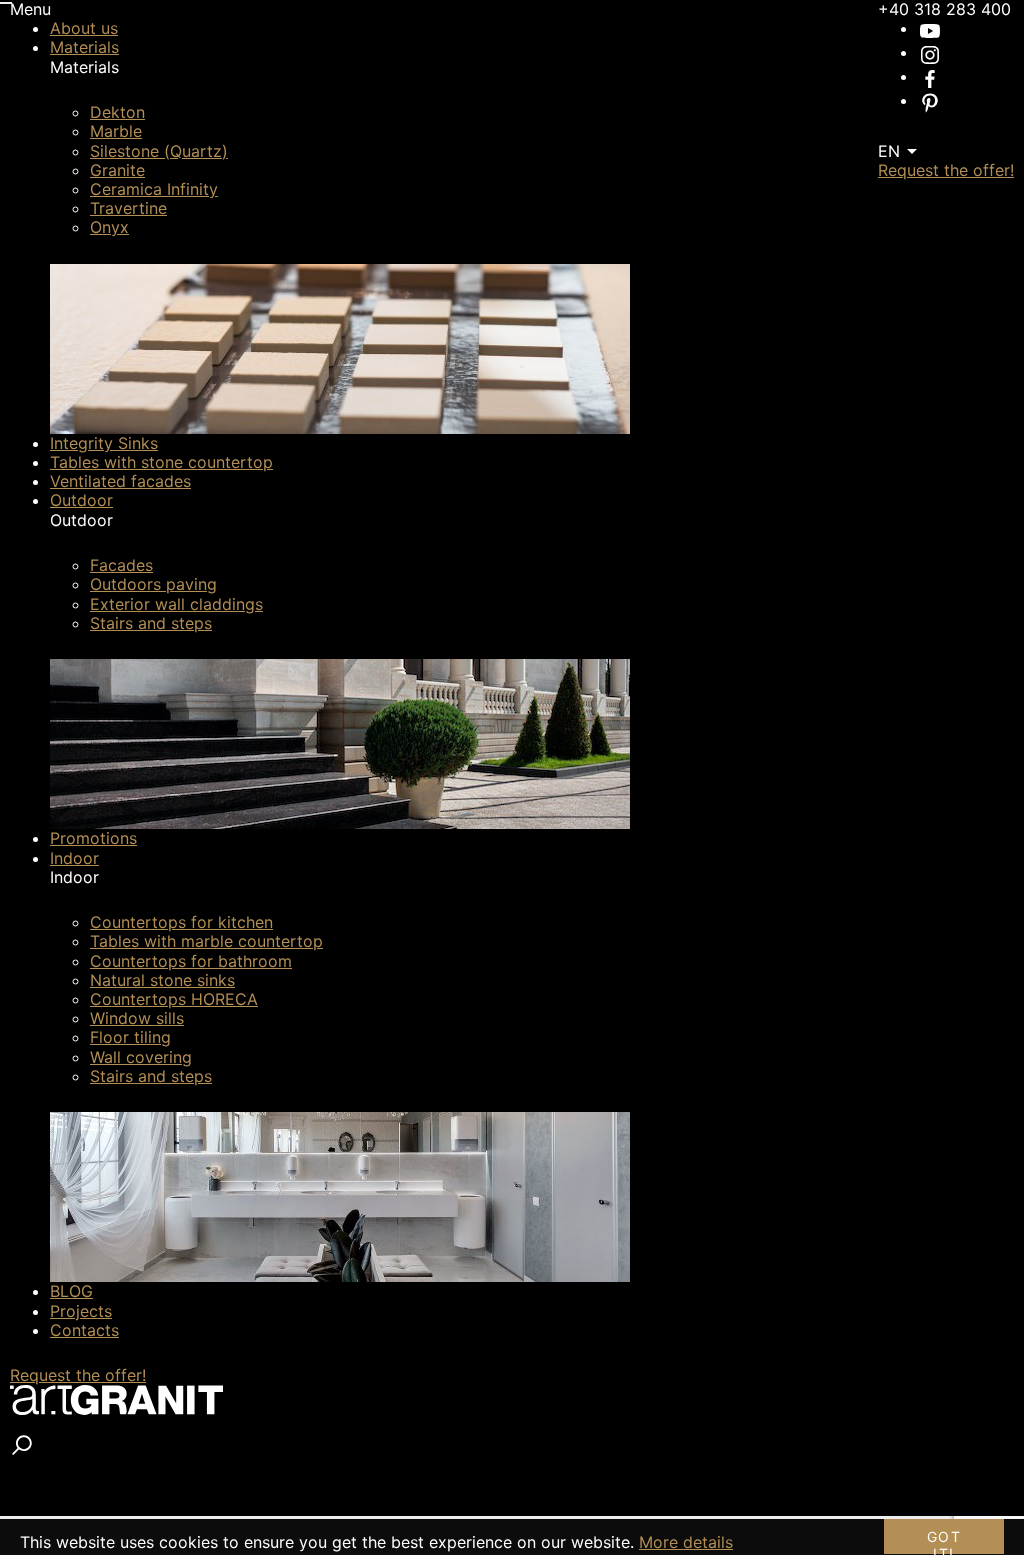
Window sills (137, 1018)
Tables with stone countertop (161, 462)
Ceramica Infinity (154, 189)
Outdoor (81, 500)
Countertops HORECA (174, 999)
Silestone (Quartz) (159, 151)
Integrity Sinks (104, 443)
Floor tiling (130, 1037)
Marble (116, 131)
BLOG (71, 1291)
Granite (117, 170)
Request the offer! (78, 1375)
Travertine (128, 208)
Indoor (74, 858)
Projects (81, 1311)
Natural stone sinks (162, 980)
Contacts (84, 1330)
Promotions (93, 838)
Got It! (944, 1541)
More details (686, 1542)
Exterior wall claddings (176, 604)
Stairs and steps (151, 623)
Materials (84, 47)
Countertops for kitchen (181, 922)
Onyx (109, 227)
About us (84, 28)
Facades (121, 565)
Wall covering (141, 1057)
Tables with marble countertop (206, 941)
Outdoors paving (153, 584)
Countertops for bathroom (191, 961)
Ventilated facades (120, 481)
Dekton (117, 112)
